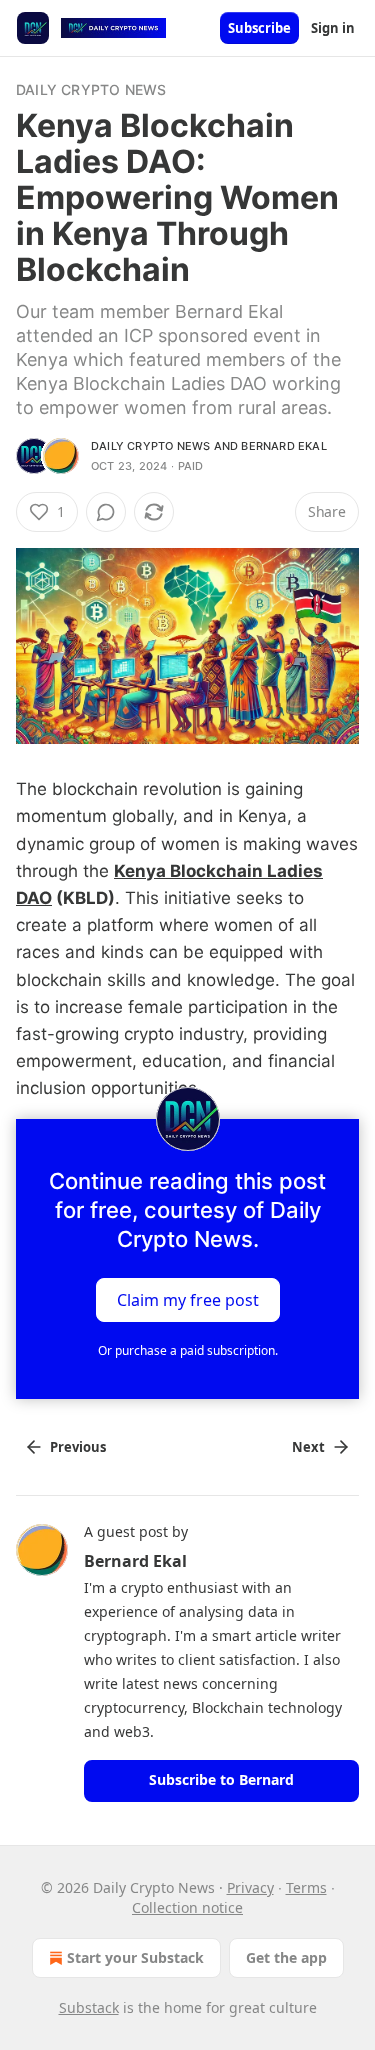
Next (308, 1447)
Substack (89, 2007)
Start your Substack (135, 1957)
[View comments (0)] (106, 512)
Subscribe (259, 28)
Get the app (286, 1957)
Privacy (250, 1887)
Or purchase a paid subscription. (188, 1350)
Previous (78, 1447)
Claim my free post (188, 1299)
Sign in (333, 28)
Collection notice (187, 1907)
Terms (306, 1887)
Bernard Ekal (283, 446)
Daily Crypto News (91, 89)
